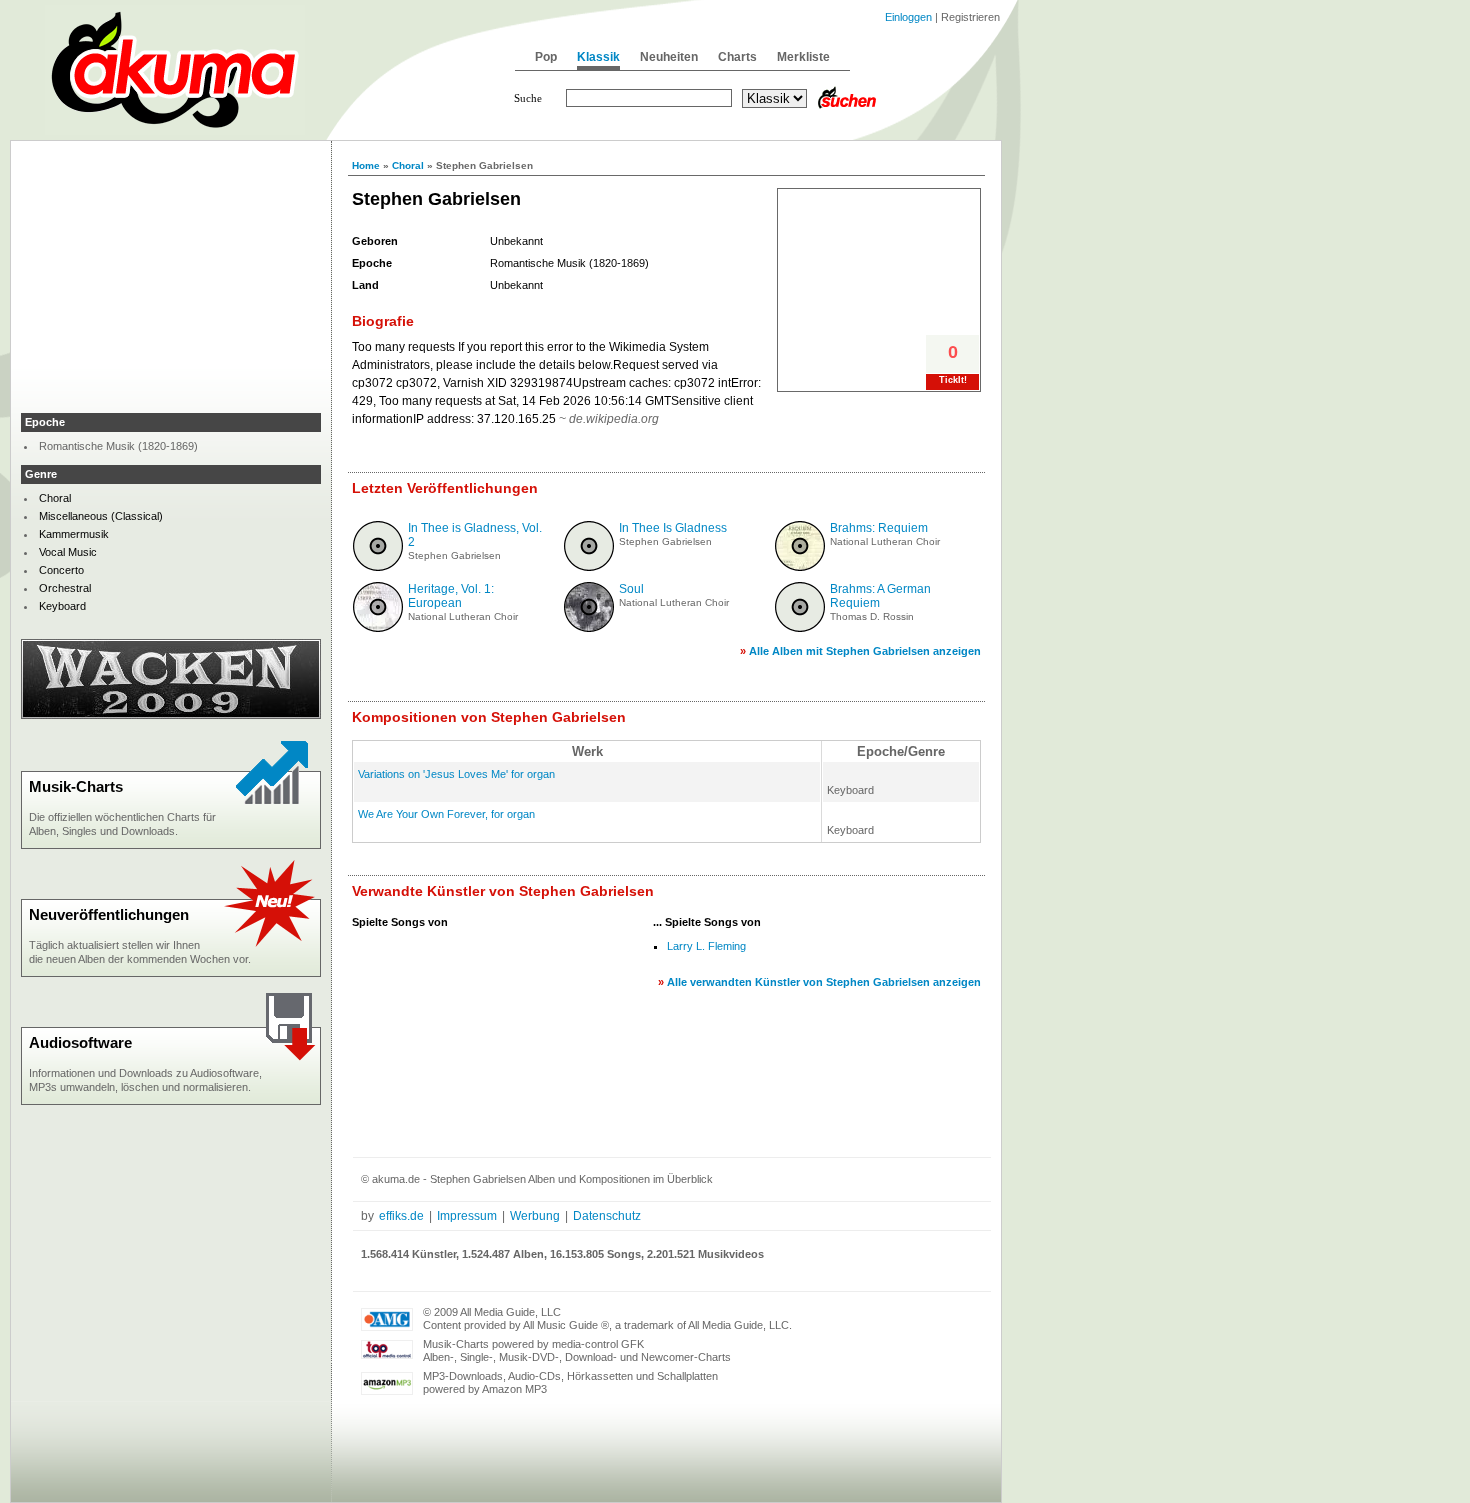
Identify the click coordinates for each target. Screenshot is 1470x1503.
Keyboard (62, 606)
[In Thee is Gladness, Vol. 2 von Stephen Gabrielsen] (378, 567)
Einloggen (908, 17)
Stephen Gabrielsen (454, 555)
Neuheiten (669, 57)
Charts (737, 57)
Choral (408, 165)
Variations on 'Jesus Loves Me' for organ (456, 774)
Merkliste (803, 57)
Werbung (535, 1216)
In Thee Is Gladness (673, 528)
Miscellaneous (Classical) (101, 516)
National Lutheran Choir (885, 541)
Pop (546, 57)
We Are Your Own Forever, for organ (446, 814)
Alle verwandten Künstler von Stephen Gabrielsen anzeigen (824, 982)
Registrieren (970, 17)
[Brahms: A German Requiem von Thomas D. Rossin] (800, 628)
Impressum (467, 1216)
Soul (631, 589)
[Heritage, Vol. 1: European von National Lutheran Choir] (378, 628)
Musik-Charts (76, 786)
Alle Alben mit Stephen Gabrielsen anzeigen (865, 651)
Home (366, 165)
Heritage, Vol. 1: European (451, 596)
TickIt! (953, 380)
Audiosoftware (80, 1042)
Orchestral (65, 588)
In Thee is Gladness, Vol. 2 (475, 535)
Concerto (61, 570)
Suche (528, 98)
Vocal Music (68, 552)
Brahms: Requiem (879, 528)
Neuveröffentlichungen (109, 914)
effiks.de (401, 1216)
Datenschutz (607, 1216)
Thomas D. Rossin (872, 616)
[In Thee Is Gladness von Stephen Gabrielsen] (589, 567)
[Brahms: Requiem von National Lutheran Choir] (800, 567)
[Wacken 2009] (171, 715)
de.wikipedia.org (614, 419)
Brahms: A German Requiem (880, 596)
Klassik (598, 57)
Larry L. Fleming (706, 946)
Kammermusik (74, 534)
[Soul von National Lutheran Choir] (589, 628)
